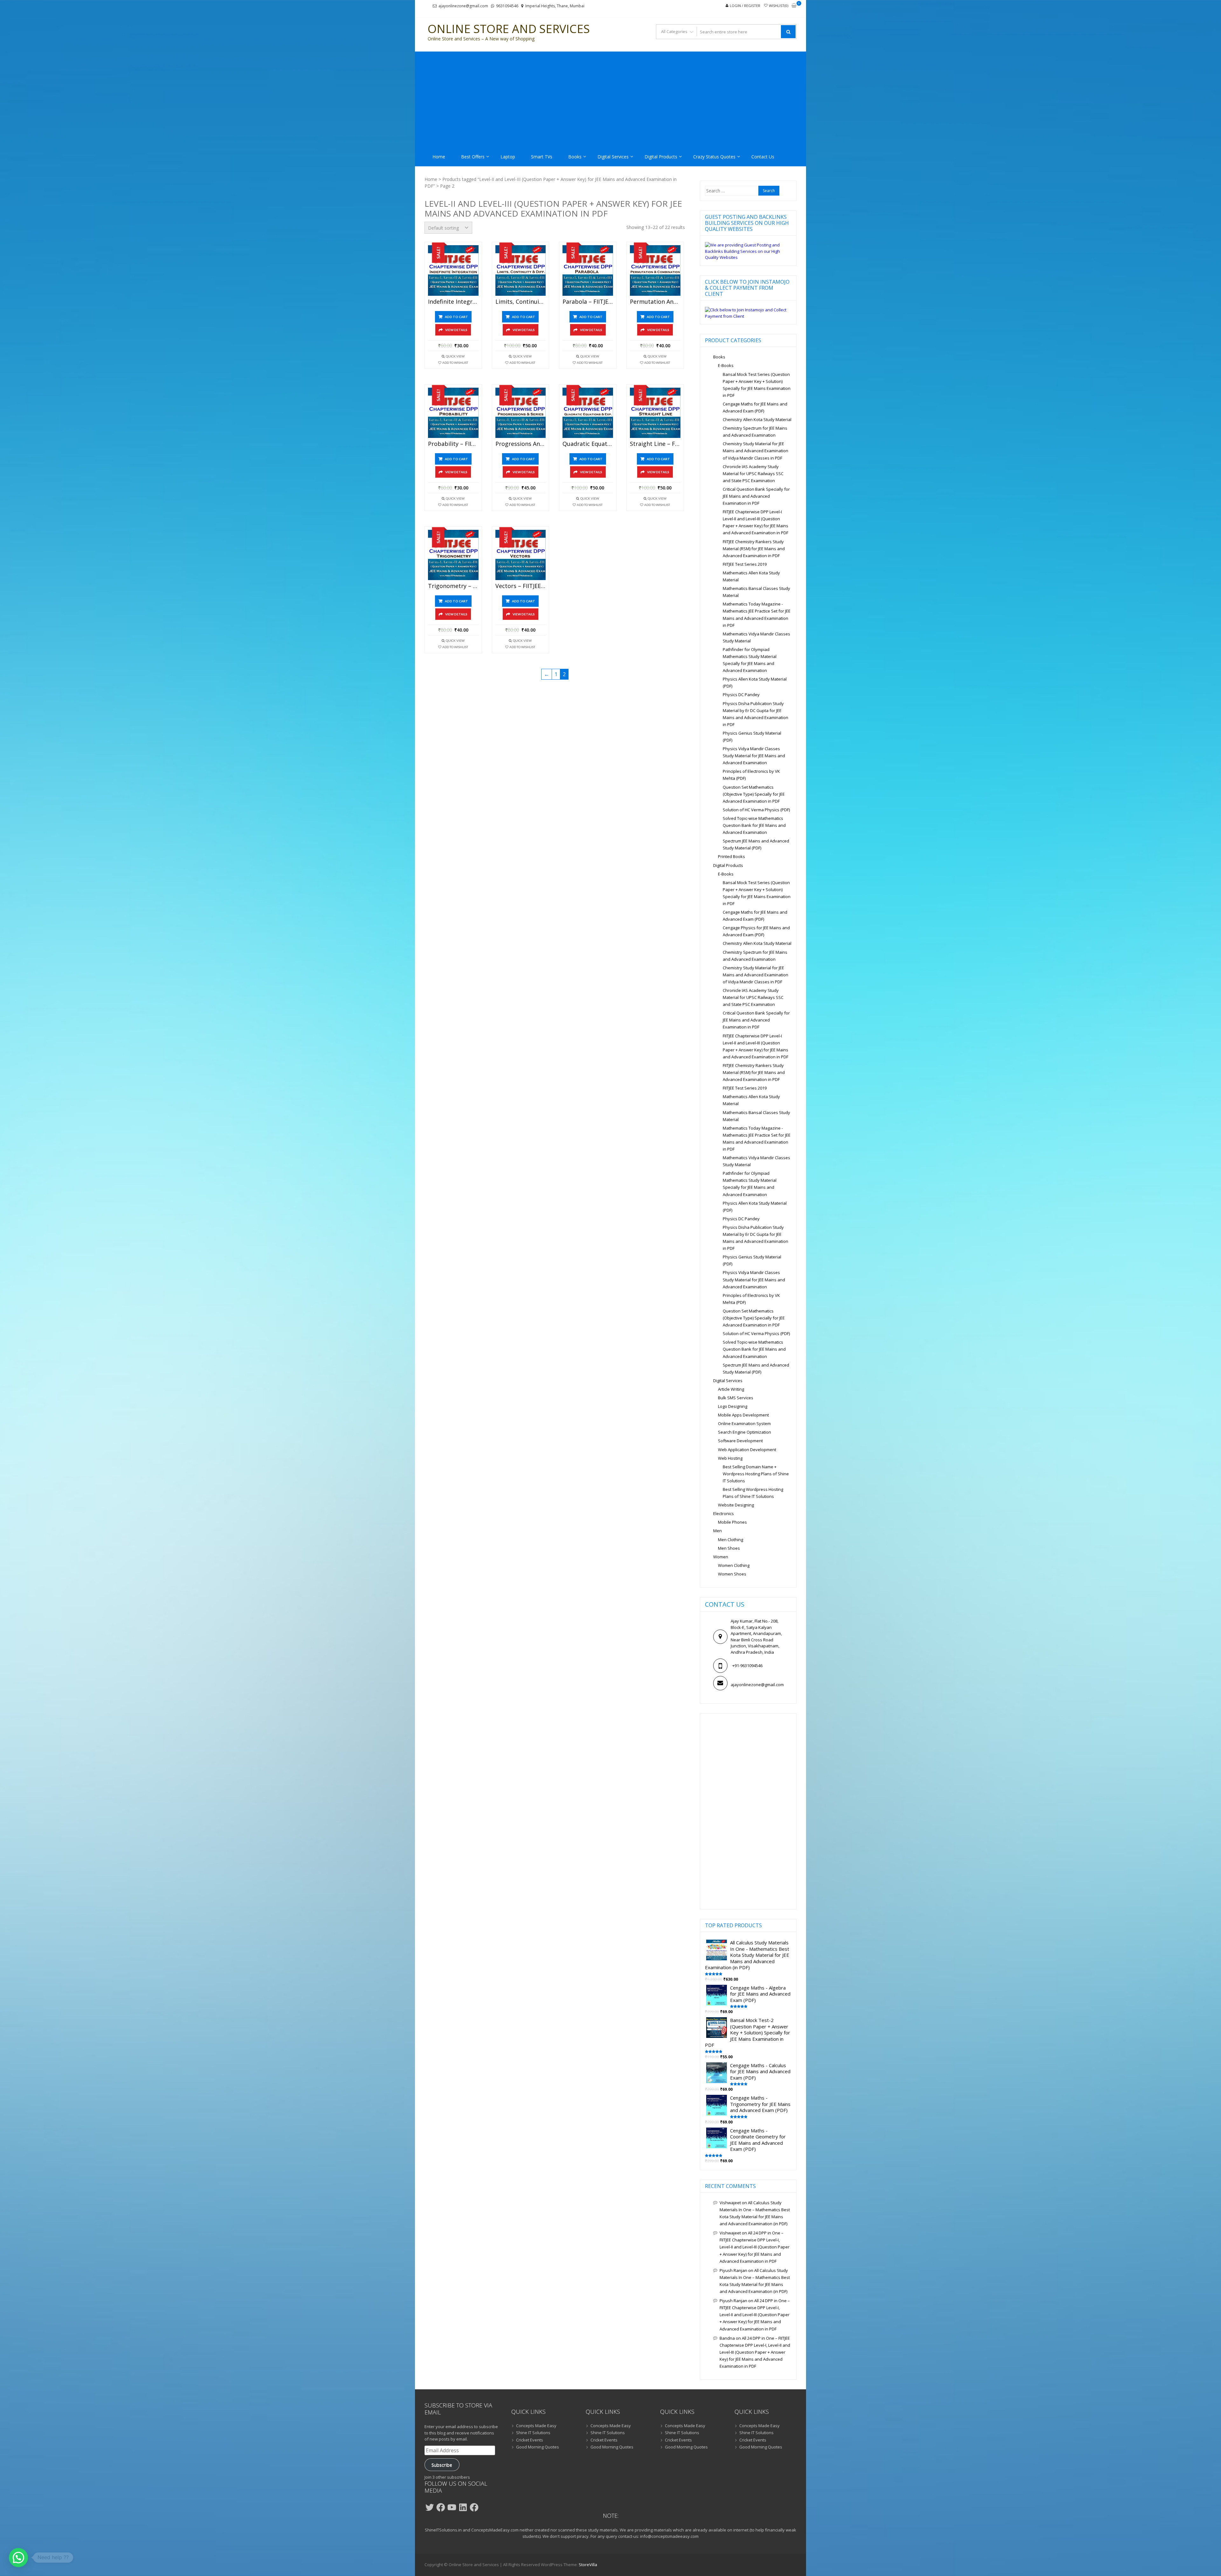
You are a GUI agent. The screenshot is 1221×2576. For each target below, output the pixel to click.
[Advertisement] (610, 99)
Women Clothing (734, 1565)
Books (575, 157)
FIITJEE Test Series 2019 (745, 564)
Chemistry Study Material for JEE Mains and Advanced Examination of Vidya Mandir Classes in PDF (755, 451)
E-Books (726, 365)
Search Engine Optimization (745, 1432)
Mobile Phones (732, 1522)
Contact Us (763, 157)
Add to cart (456, 317)
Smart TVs (542, 157)
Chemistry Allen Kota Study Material (757, 419)
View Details (456, 330)
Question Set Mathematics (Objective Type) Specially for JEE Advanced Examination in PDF (754, 794)
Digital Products (661, 157)
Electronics (724, 1513)
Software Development (740, 1441)
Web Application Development (747, 1450)
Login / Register (745, 6)
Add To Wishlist (455, 363)
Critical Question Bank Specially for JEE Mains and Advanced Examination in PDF (756, 496)
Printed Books (731, 856)
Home (439, 157)
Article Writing (731, 1389)
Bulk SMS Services (736, 1398)
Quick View (455, 356)
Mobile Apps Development (743, 1415)
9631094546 (507, 6)
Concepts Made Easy (536, 2426)
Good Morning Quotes (538, 2447)
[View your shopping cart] (794, 6)
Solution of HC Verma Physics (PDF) (756, 810)
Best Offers (473, 157)
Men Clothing (731, 1540)
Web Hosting (730, 1458)
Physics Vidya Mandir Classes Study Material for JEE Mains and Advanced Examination (754, 756)
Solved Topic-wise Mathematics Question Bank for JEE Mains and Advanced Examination (754, 825)
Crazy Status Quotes (714, 157)
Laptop (508, 157)
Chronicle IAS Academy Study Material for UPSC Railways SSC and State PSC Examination (753, 474)
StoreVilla (588, 2565)
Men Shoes (729, 1548)
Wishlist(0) (779, 6)
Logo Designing (733, 1406)
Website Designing (736, 1505)
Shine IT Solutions (533, 2433)
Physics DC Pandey (741, 695)
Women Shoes (732, 1574)
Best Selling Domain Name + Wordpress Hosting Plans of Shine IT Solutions (756, 1474)
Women (721, 1557)
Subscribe (442, 2465)
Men (717, 1531)
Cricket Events (530, 2440)
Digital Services (613, 157)
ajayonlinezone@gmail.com (463, 6)
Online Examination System (744, 1423)
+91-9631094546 (747, 1665)
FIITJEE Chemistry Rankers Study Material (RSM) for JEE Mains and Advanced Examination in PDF (754, 549)
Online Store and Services (509, 29)
